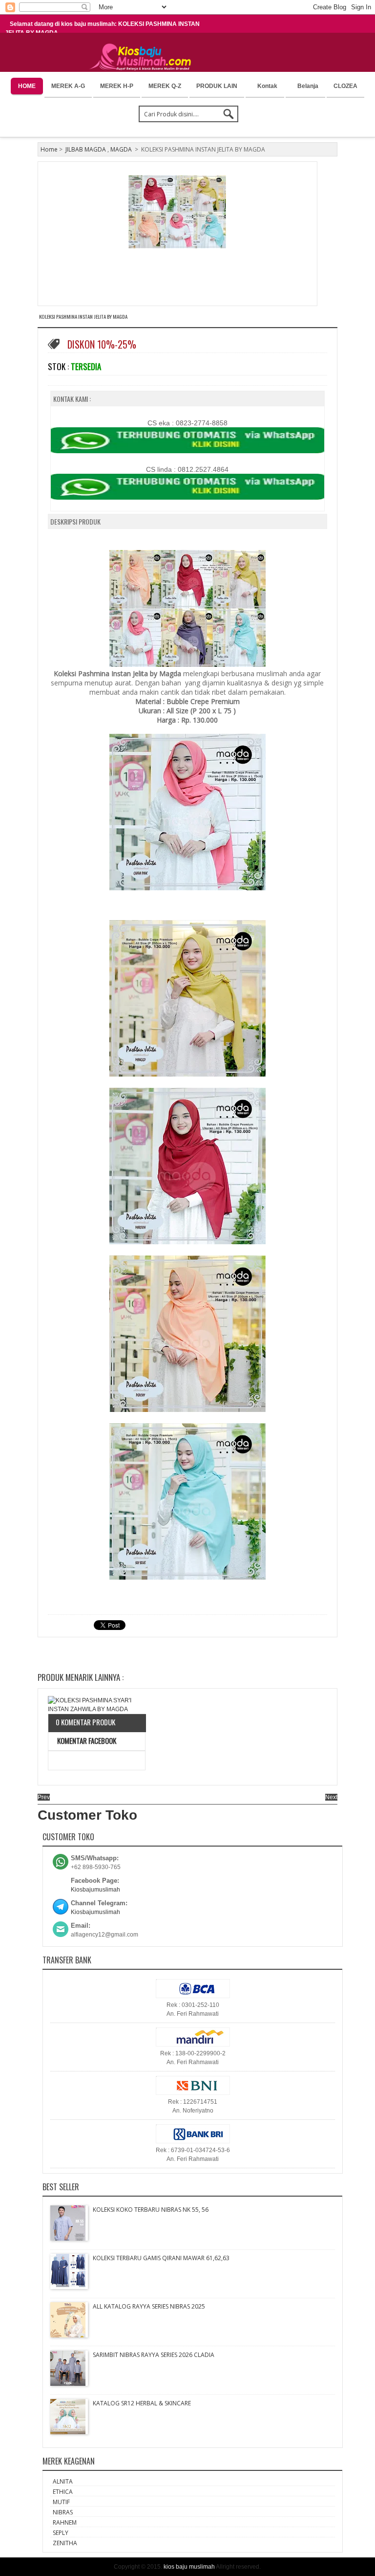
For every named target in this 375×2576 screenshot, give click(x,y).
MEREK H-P (117, 86)
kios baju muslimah (189, 2567)
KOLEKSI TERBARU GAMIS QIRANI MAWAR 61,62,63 (161, 2258)
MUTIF (61, 2502)
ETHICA (63, 2492)
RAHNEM (65, 2522)
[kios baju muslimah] (143, 57)
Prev (44, 1797)
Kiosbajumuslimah (95, 1890)
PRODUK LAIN (217, 86)
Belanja (308, 86)
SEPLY (61, 2533)
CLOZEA (345, 86)
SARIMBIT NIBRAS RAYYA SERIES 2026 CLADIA (154, 2355)
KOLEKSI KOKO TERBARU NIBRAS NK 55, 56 (151, 2210)
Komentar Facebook (86, 1740)
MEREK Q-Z (165, 86)
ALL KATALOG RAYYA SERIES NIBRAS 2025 (149, 2306)
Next (331, 1797)
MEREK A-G (68, 86)
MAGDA (121, 149)
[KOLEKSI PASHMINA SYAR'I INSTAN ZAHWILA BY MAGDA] (97, 1705)
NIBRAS (63, 2512)
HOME (27, 86)
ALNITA (63, 2481)
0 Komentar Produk (85, 1722)
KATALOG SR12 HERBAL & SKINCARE (142, 2403)
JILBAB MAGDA (86, 149)
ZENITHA (65, 2543)
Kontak (267, 86)
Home (49, 149)
